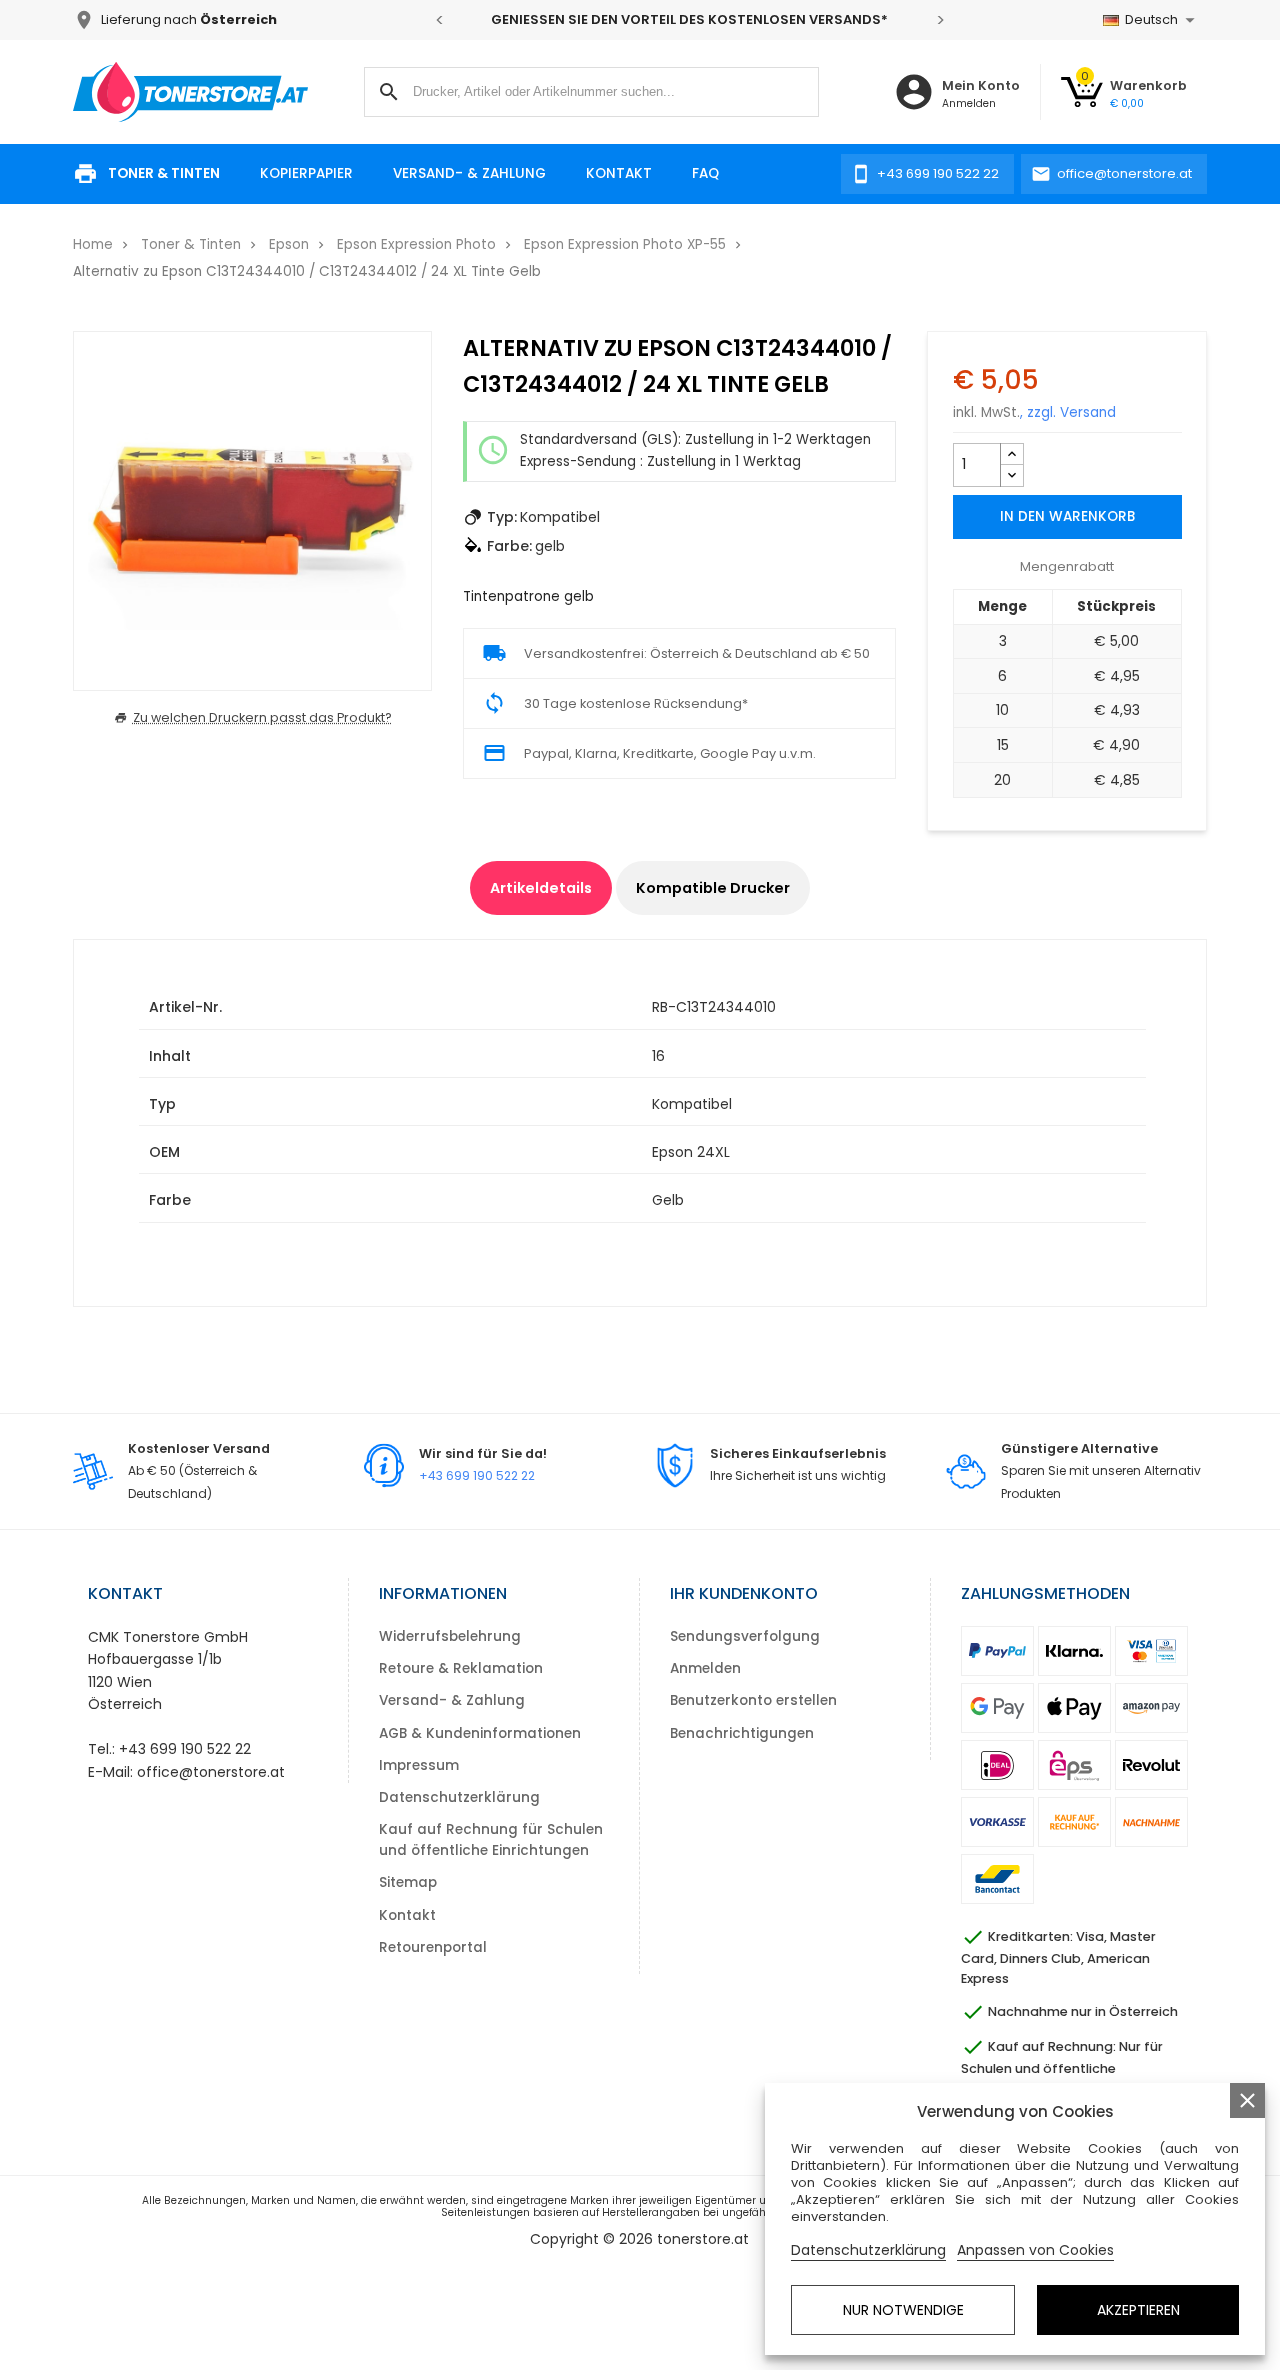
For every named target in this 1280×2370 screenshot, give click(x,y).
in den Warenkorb (1067, 516)
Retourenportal (433, 1947)
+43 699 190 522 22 (477, 1475)
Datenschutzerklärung (459, 1797)
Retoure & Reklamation (461, 1668)
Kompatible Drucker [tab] (713, 888)
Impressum (419, 1765)
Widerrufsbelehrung (450, 1636)
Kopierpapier (306, 173)
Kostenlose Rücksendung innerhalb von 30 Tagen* (779, 19)
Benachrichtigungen (742, 1733)
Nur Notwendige (903, 2310)
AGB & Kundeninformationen (480, 1733)
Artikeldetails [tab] (541, 888)
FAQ (705, 173)
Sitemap (408, 1882)
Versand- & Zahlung (469, 173)
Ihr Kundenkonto (744, 1593)
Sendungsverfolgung (745, 1636)
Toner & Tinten (164, 173)
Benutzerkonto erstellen (753, 1700)
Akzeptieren (1138, 2310)
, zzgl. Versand (1068, 412)
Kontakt (619, 173)
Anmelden (705, 1668)
